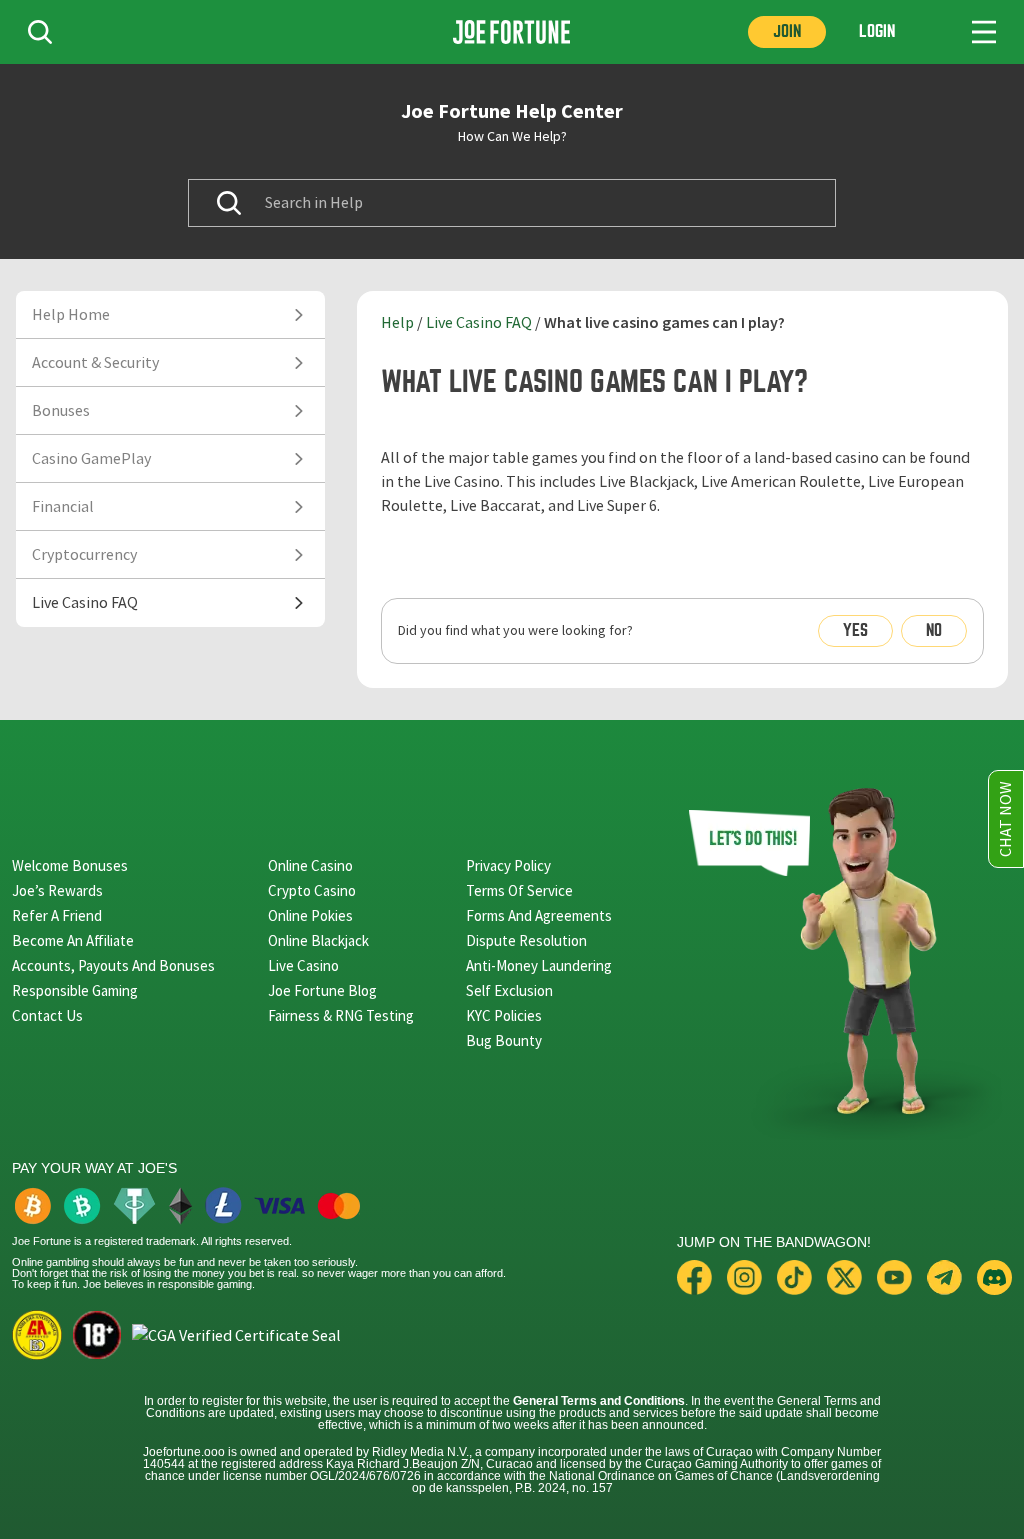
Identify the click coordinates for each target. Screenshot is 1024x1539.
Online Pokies (310, 915)
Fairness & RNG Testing (341, 1015)
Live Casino (303, 965)
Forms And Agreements (539, 915)
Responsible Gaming (75, 990)
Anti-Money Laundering (539, 965)
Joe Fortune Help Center (512, 111)
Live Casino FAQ (479, 323)
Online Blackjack (318, 940)
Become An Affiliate (73, 940)
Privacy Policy (508, 865)
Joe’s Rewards (57, 890)
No (934, 630)
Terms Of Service (519, 890)
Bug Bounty (504, 1040)
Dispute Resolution (526, 940)
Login (877, 31)
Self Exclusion (509, 990)
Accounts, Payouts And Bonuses (113, 965)
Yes (855, 630)
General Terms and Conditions (599, 1401)
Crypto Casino (312, 890)
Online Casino (310, 865)
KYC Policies (504, 1015)
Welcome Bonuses (70, 865)
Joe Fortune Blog (322, 990)
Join (787, 31)
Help (397, 323)
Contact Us (47, 1015)
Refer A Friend (57, 915)
